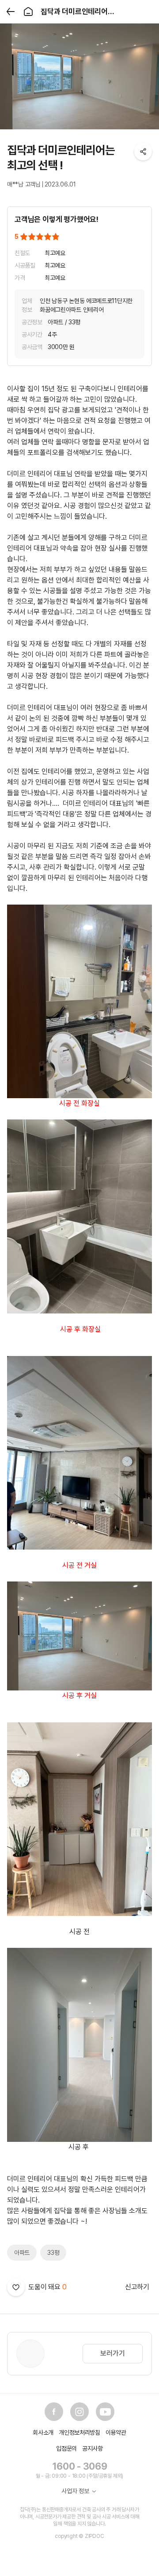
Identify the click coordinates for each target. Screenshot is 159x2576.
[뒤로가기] (11, 12)
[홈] (28, 12)
